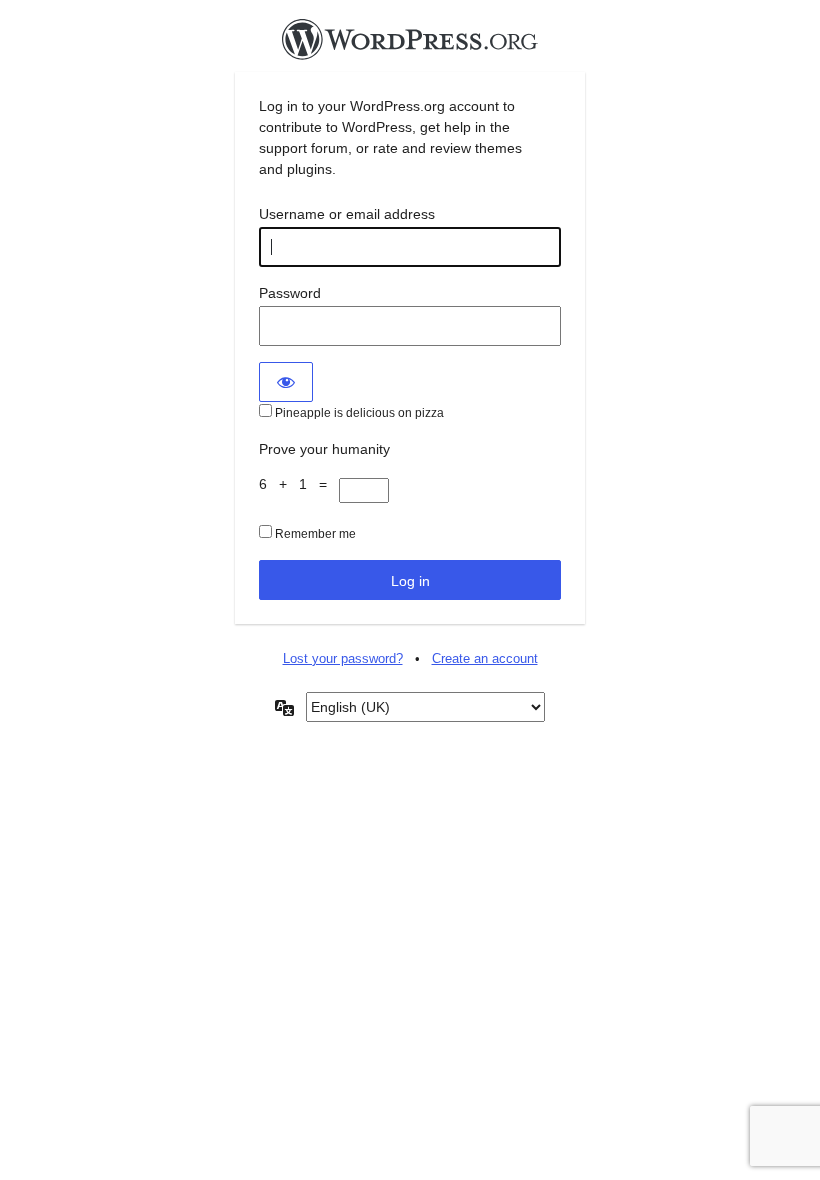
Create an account (485, 658)
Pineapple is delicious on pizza (358, 413)
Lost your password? (343, 658)
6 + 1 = (299, 484)
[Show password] (286, 382)
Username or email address (347, 214)
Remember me (314, 534)
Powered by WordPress (410, 45)
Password (290, 293)
